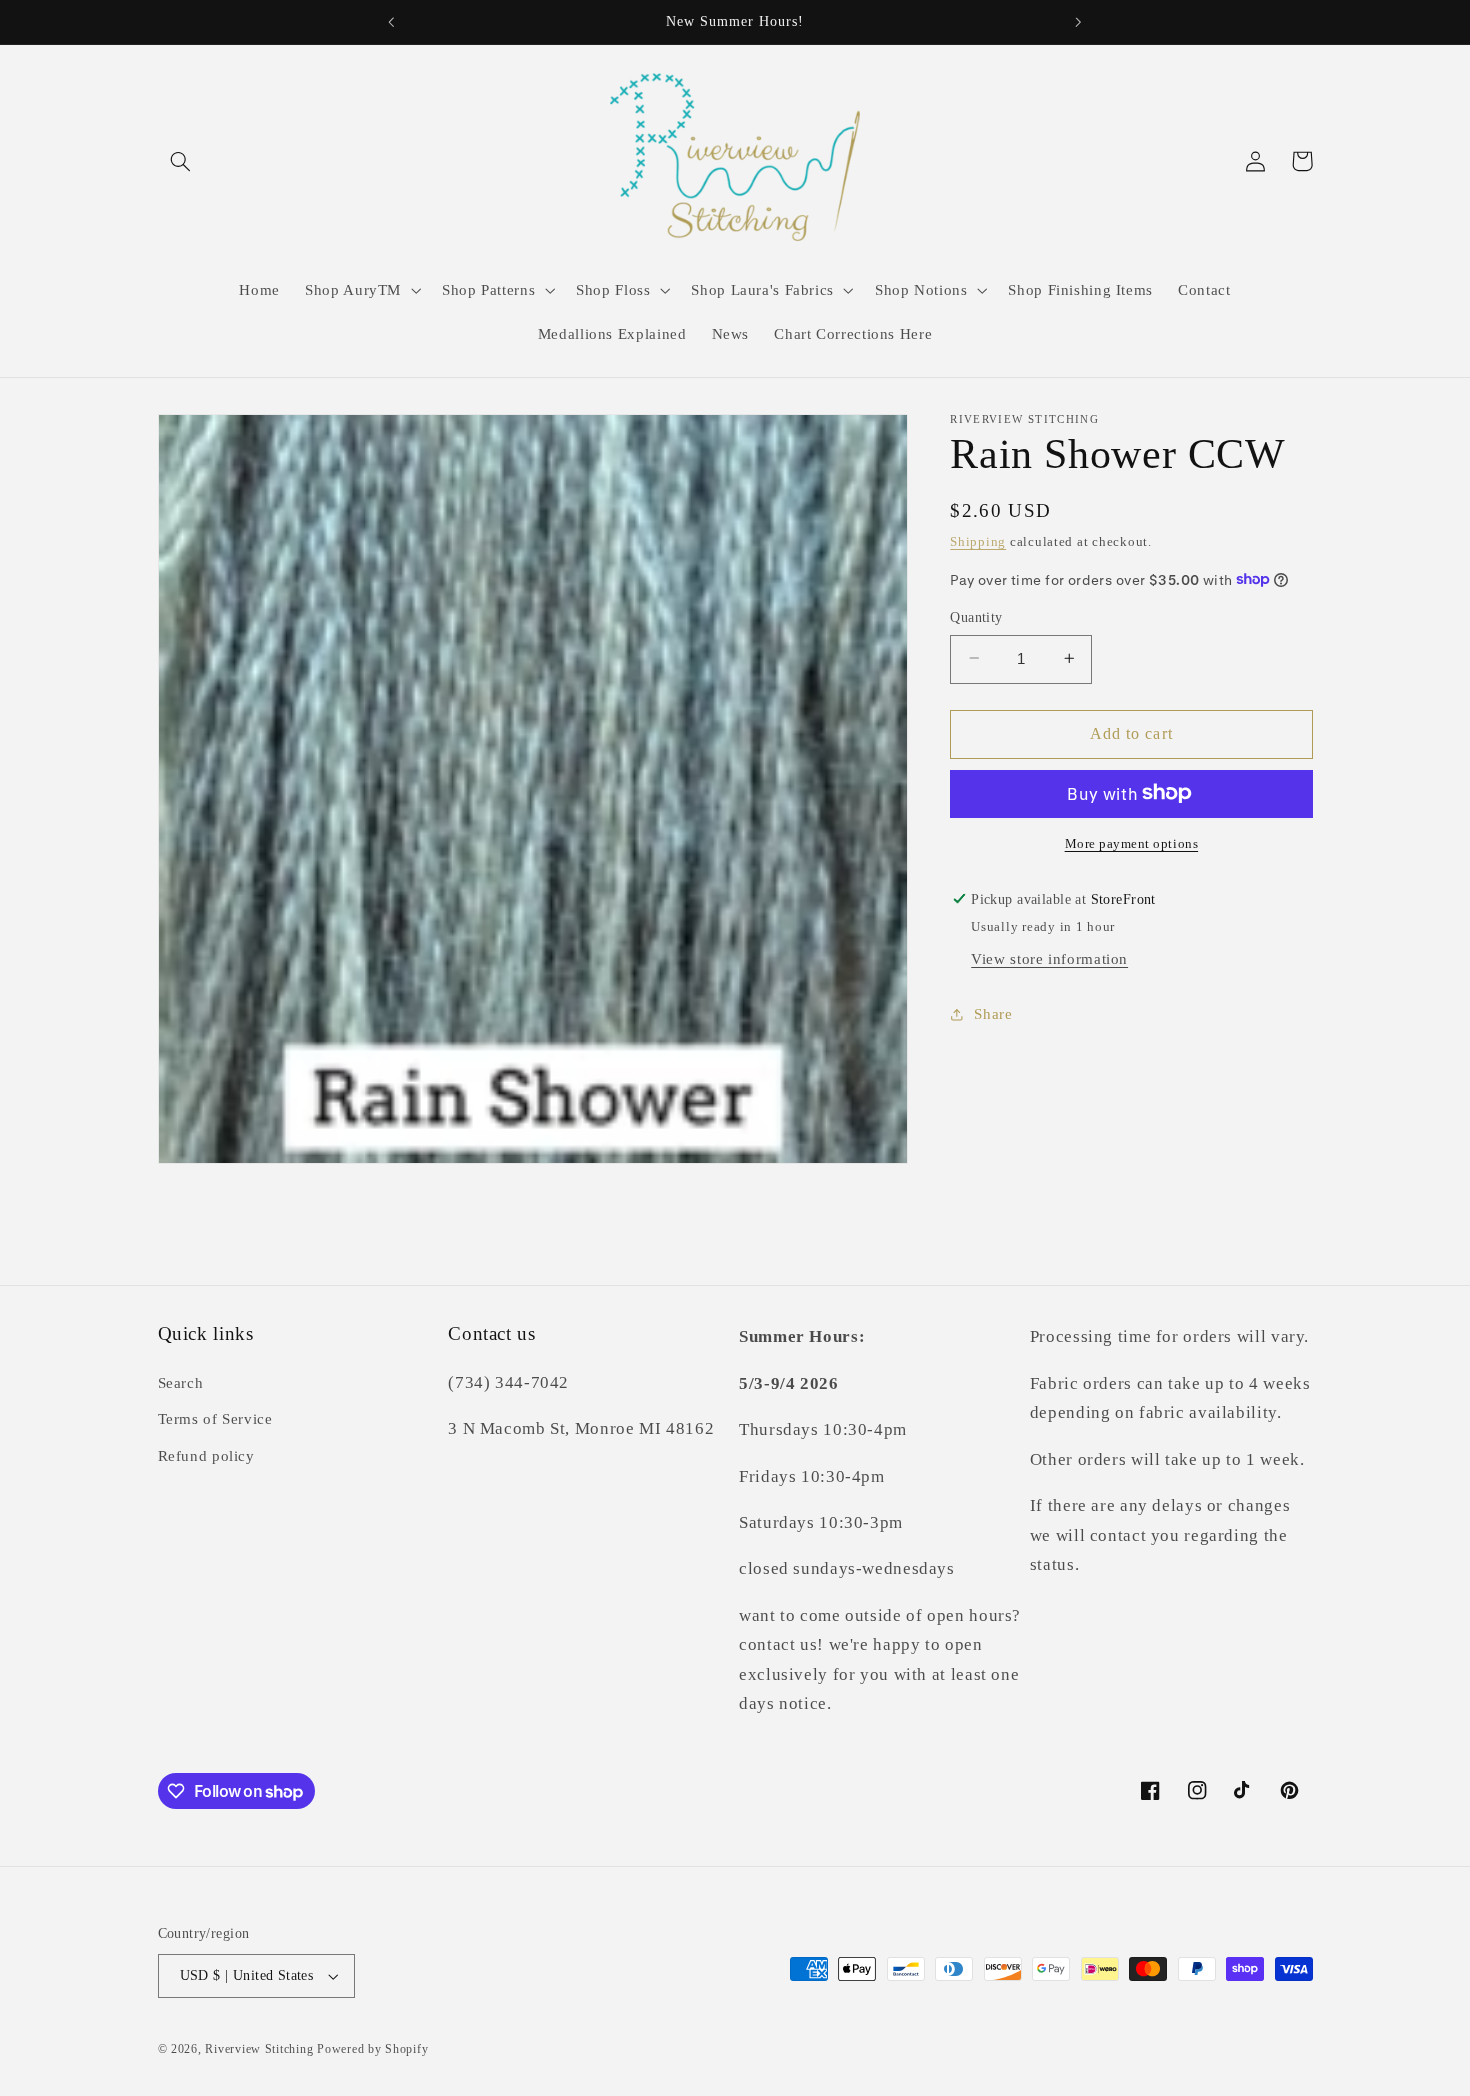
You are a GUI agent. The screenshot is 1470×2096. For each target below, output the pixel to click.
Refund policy (206, 1456)
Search (181, 1383)
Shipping (978, 541)
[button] (181, 161)
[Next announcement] (1078, 22)
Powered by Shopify (372, 2049)
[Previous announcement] (392, 22)
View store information (1049, 958)
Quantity (976, 616)
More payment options (1132, 843)
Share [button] (993, 1013)
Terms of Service (215, 1419)
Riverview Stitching (259, 2049)
